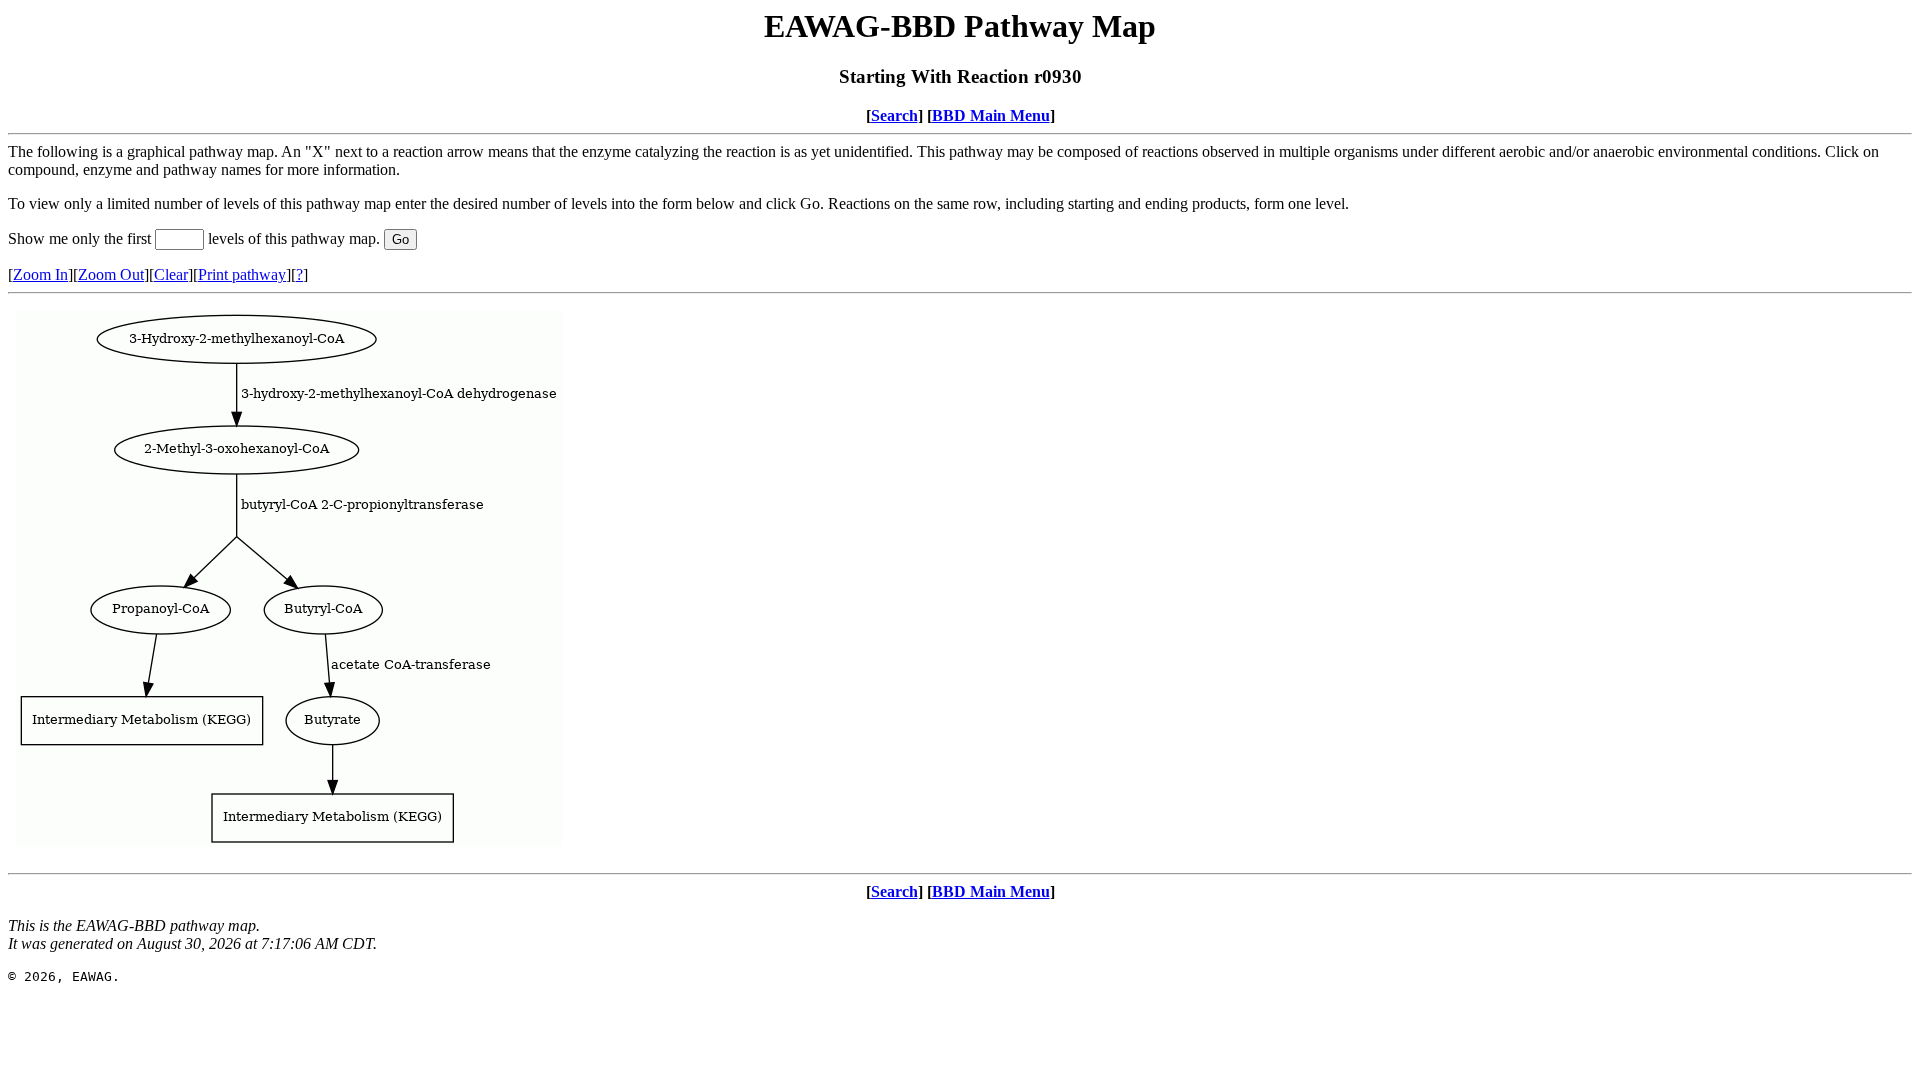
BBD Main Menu (991, 115)
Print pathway (242, 274)
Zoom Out (111, 274)
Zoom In (40, 274)
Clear (171, 274)
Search (894, 115)
